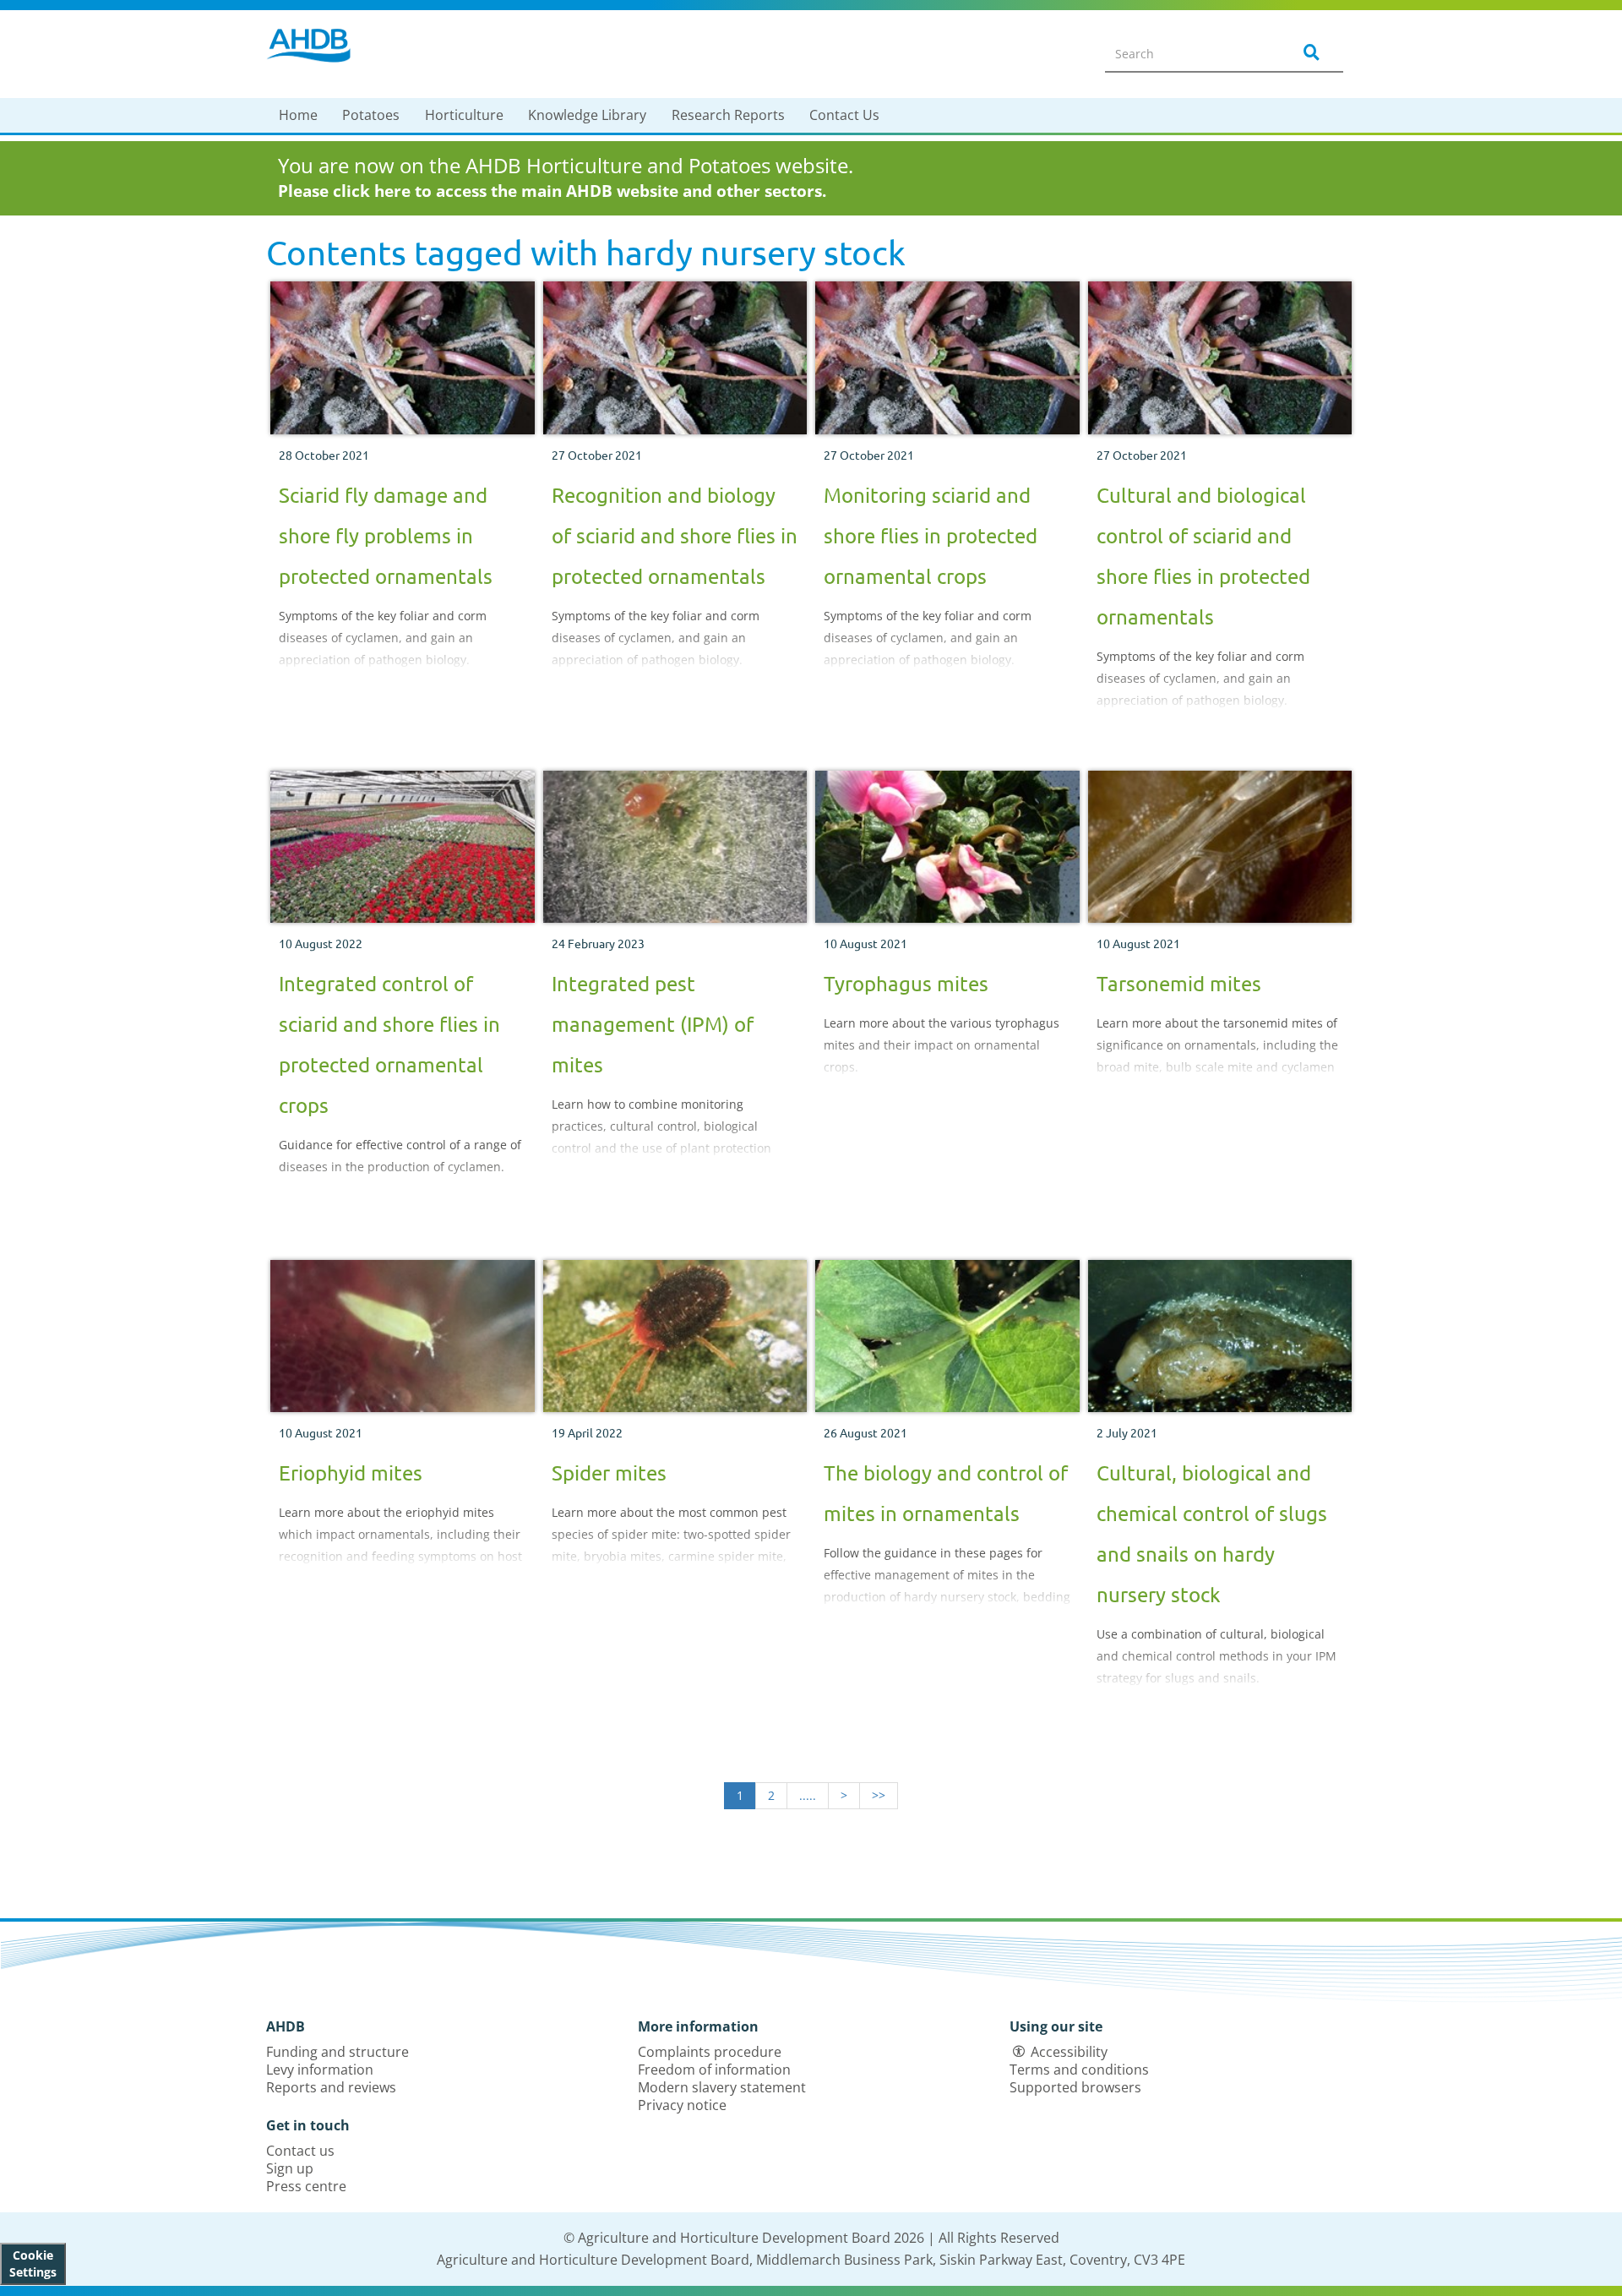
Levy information (320, 2070)
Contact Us (844, 115)
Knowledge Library (587, 115)
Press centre (306, 2186)
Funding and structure (337, 2052)
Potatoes (371, 115)
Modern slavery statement (722, 2087)
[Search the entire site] (1309, 53)
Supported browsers (1075, 2087)
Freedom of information (714, 2070)
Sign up (290, 2168)
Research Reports (728, 115)
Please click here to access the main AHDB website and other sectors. (552, 191)
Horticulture (464, 115)
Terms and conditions (1079, 2070)
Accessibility (1069, 2052)
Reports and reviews (331, 2087)
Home (298, 115)
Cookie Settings (33, 2263)
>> (879, 1795)
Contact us (300, 2151)
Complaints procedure (710, 2052)
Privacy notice (682, 2105)
